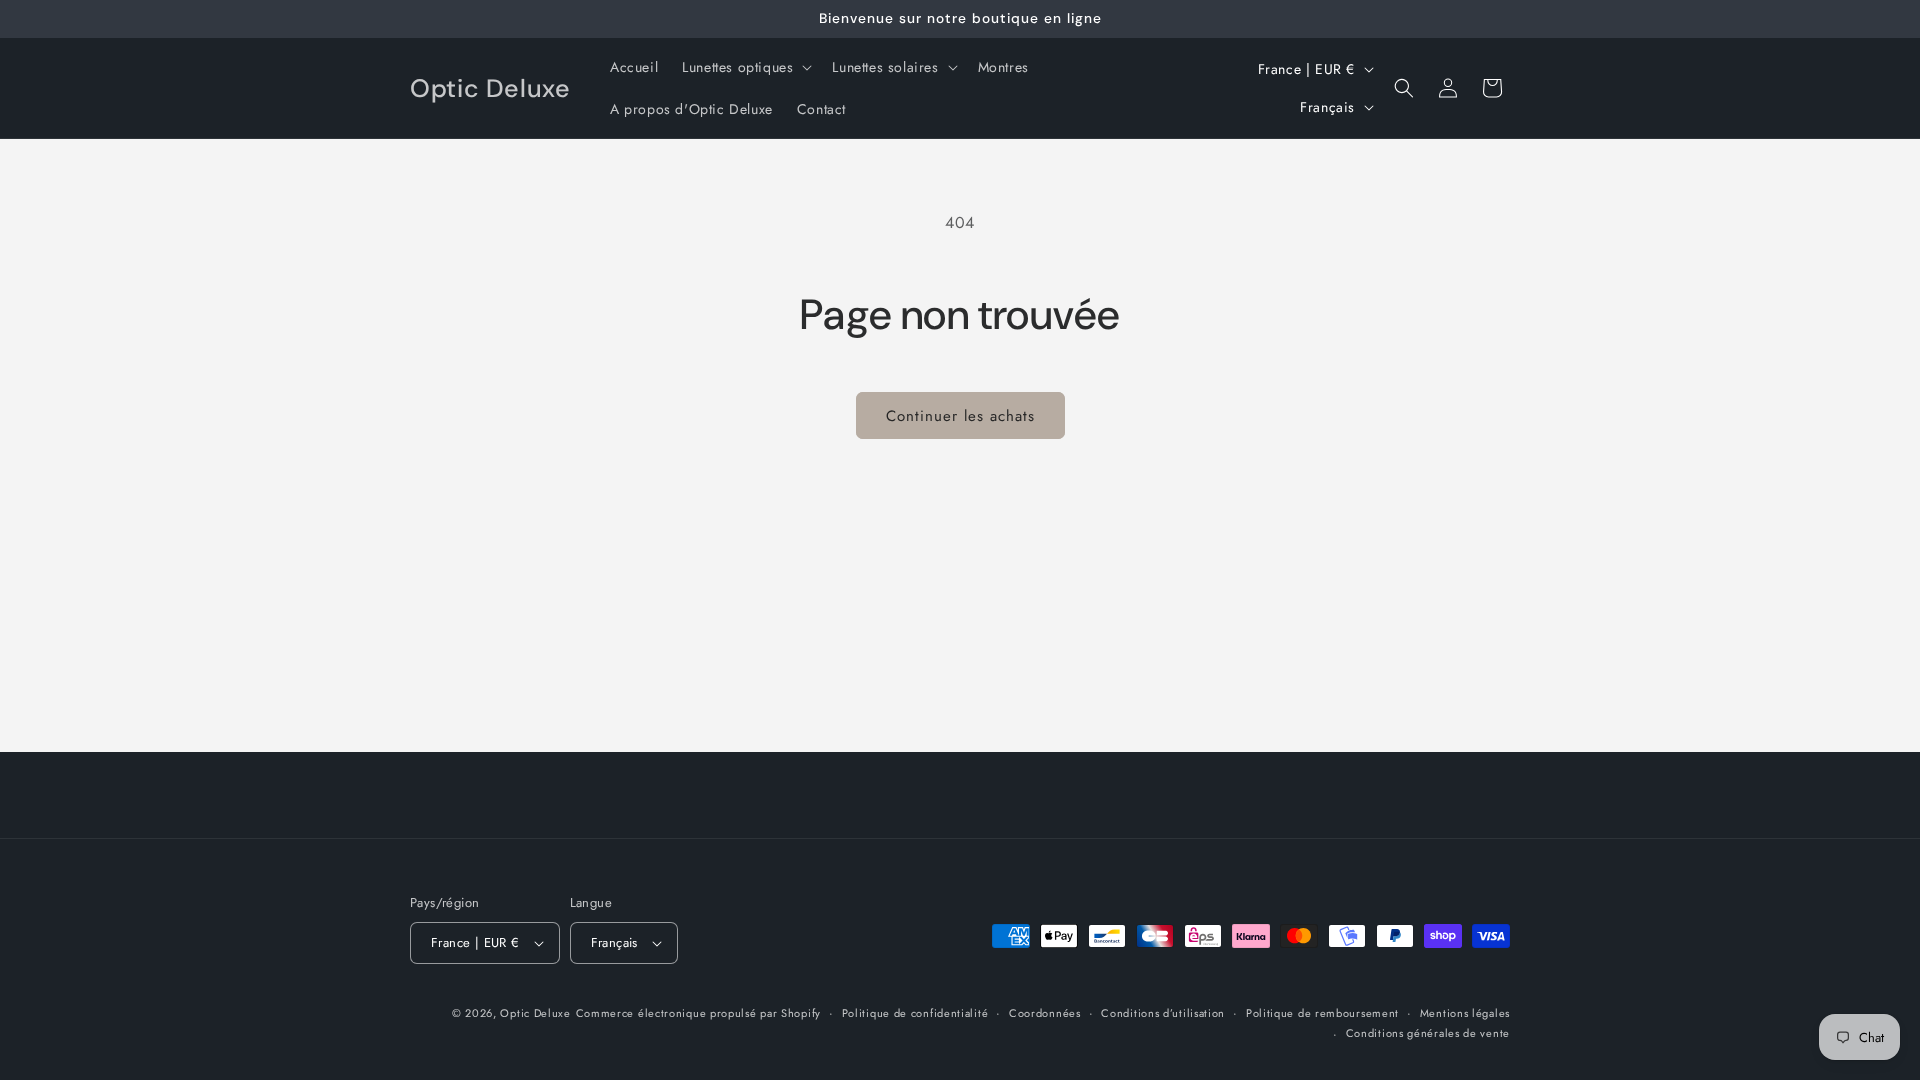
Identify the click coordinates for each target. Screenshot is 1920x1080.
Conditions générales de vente (1428, 1033)
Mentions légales (1465, 1013)
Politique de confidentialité (915, 1013)
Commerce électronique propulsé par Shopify (698, 1013)
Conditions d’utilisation (1163, 1013)
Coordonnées (1045, 1013)
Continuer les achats (960, 416)
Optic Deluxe (535, 1013)
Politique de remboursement (1322, 1013)
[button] (745, 67)
